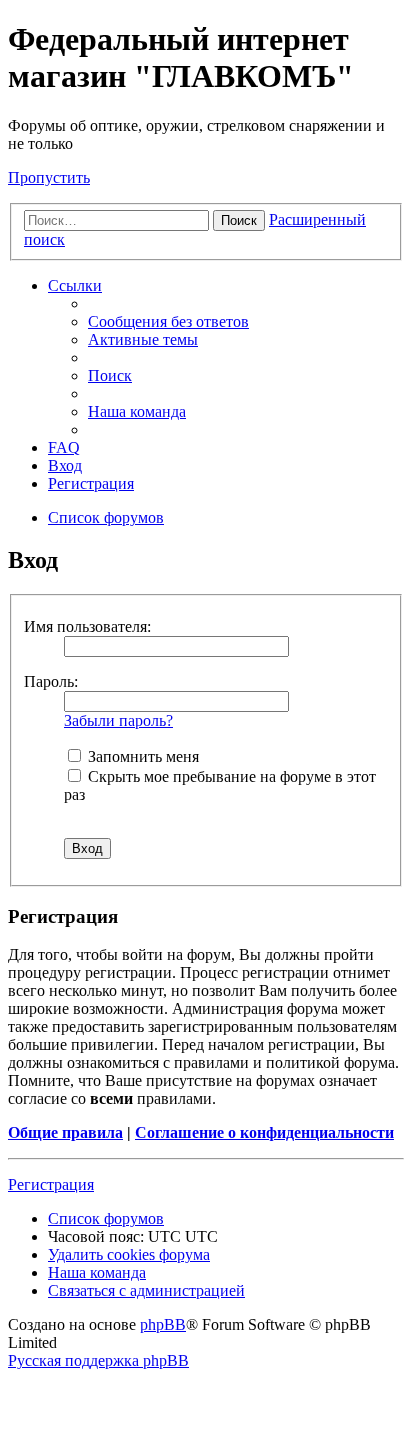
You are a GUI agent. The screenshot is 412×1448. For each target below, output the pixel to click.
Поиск (239, 220)
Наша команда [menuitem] (137, 411)
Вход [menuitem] (65, 465)
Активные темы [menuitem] (143, 339)
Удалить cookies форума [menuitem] (129, 1254)
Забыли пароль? (118, 720)
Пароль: (51, 681)
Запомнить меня (141, 756)
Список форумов (106, 1218)
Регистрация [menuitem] (91, 483)
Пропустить (49, 177)
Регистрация (51, 1184)
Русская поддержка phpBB (98, 1360)
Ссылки (75, 285)
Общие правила (65, 1132)
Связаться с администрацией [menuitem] (146, 1290)
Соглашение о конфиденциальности (264, 1132)
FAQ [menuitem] (64, 447)
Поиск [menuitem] (110, 375)
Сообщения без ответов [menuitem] (168, 321)
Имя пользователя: (87, 626)
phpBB (163, 1324)
